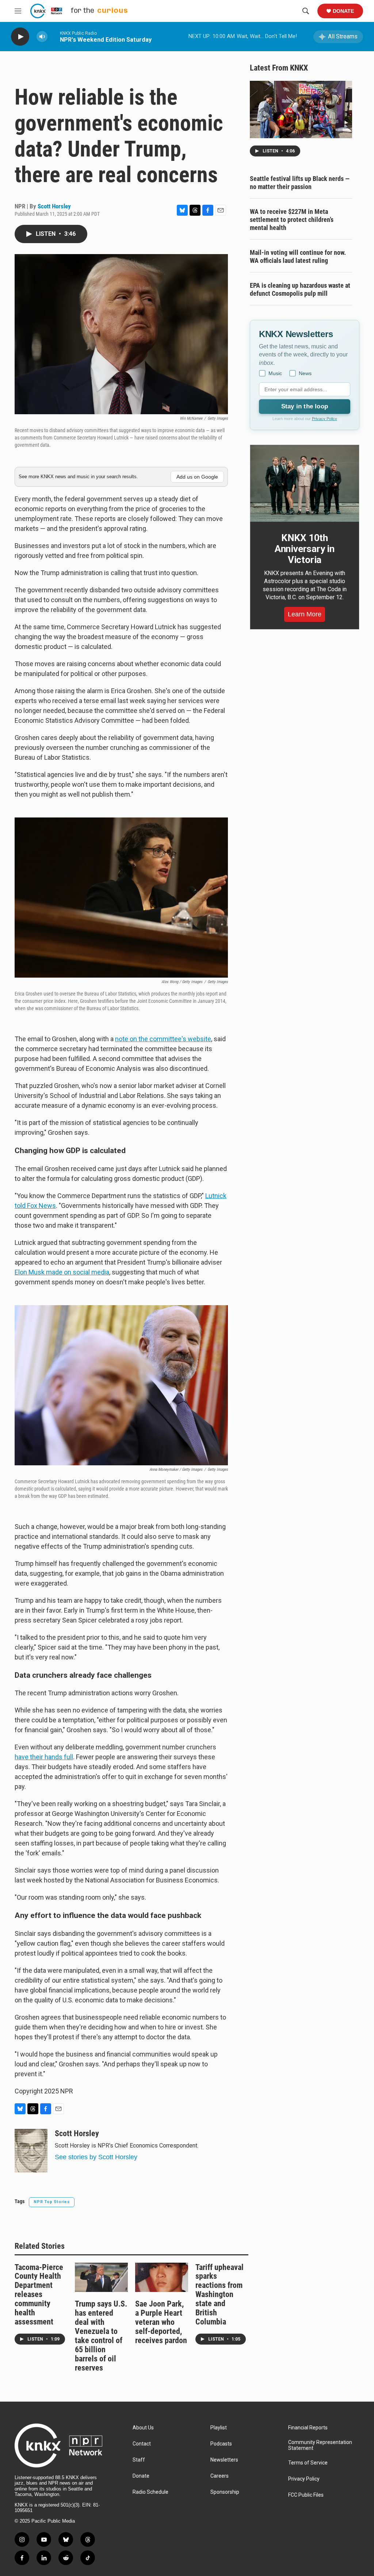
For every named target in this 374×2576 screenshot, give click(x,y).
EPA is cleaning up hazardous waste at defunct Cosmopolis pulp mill (300, 289)
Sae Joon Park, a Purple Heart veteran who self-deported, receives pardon (161, 2322)
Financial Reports (308, 2428)
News (305, 373)
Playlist (219, 2428)
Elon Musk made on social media (62, 1272)
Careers (220, 2476)
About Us (143, 2428)
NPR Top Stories (52, 2202)
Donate (343, 11)
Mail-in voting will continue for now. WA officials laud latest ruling (298, 256)
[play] (20, 37)
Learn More (305, 614)
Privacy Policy (325, 419)
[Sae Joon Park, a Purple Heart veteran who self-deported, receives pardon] (162, 2277)
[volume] (42, 37)
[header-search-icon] (306, 11)
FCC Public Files (306, 2495)
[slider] (54, 36)
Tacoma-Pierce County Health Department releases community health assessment (39, 2295)
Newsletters (224, 2460)
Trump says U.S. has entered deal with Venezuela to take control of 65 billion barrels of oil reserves (101, 2336)
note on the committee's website (163, 1039)
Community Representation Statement (320, 2445)
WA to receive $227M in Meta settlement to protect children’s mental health (292, 220)
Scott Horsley (54, 206)
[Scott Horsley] (31, 2151)
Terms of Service (308, 2463)
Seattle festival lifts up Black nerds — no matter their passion (300, 183)
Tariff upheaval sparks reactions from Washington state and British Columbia (220, 2295)
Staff (139, 2460)
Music (275, 373)
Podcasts (221, 2444)
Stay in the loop (305, 406)
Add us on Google (197, 477)
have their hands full (44, 1757)
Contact (142, 2444)
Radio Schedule (150, 2492)
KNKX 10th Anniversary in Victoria (305, 549)
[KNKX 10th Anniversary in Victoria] (305, 483)
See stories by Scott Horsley (96, 2157)
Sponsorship (225, 2492)
